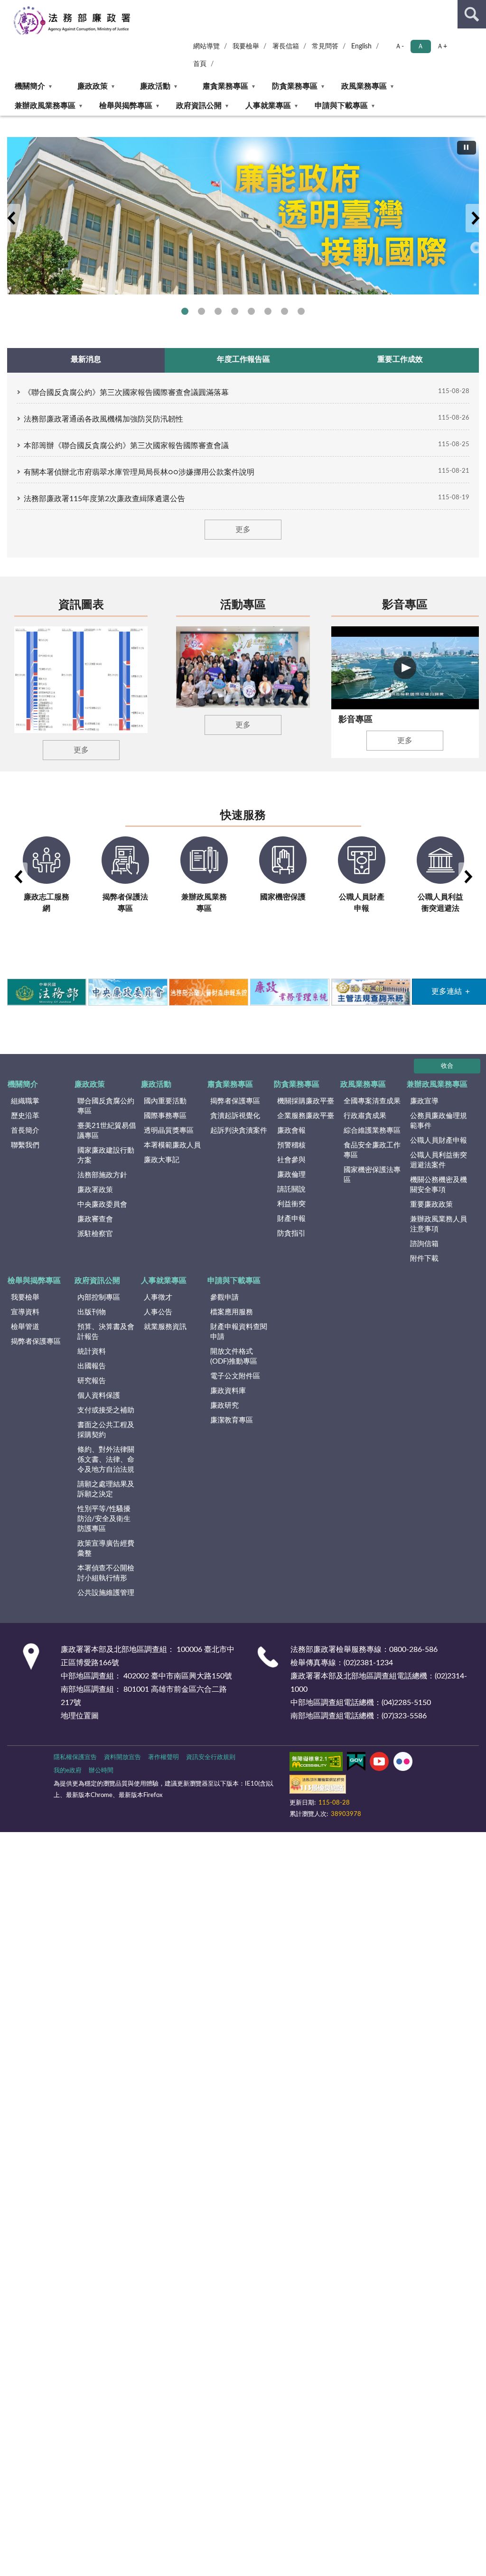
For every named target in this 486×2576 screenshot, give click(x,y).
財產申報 (291, 1219)
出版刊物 (92, 1312)
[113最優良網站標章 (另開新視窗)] (318, 1786)
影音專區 (405, 605)
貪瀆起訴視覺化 (235, 1116)
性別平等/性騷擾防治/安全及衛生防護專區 (104, 1519)
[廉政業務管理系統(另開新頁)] (289, 992)
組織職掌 (25, 1101)
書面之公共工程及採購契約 (106, 1430)
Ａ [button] (421, 46)
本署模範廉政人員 (172, 1145)
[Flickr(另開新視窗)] (403, 1763)
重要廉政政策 (431, 1205)
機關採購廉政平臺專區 (235, 311)
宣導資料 (25, 1312)
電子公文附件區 (235, 1376)
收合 (447, 1066)
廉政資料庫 (228, 1391)
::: (5, 119)
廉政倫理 (291, 1175)
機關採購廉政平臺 (306, 1101)
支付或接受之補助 (106, 1410)
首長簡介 (25, 1131)
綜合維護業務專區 (372, 1131)
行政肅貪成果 (365, 1116)
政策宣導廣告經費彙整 (106, 1549)
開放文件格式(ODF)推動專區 (234, 1357)
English (361, 46)
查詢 (472, 14)
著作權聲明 (164, 1757)
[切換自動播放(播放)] (467, 148)
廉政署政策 (95, 1190)
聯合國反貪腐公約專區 (201, 311)
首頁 (200, 64)
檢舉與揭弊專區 (126, 106)
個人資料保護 (99, 1396)
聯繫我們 (25, 1145)
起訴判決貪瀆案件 (239, 1131)
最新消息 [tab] (86, 359)
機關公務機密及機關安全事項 (439, 1185)
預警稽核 (291, 1145)
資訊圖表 (81, 605)
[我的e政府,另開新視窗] (356, 1763)
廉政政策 (93, 86)
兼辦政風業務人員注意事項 (439, 1224)
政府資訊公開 (199, 106)
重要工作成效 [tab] (400, 359)
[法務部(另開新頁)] (46, 992)
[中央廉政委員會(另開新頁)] (127, 992)
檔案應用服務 (232, 1312)
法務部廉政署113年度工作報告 (301, 311)
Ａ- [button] (399, 46)
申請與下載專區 (341, 106)
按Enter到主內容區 (36, 8)
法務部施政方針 (102, 1175)
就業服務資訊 (165, 1327)
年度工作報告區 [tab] (243, 359)
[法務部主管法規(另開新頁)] (370, 992)
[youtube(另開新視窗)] (379, 1763)
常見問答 (325, 46)
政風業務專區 (364, 86)
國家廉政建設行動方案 (106, 1155)
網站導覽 (206, 46)
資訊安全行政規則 (211, 1757)
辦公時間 (101, 1771)
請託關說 (291, 1189)
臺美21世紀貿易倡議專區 (107, 1131)
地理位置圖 (80, 1716)
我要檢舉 (246, 46)
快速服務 (243, 816)
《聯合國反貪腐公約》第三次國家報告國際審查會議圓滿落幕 (126, 393)
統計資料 (92, 1352)
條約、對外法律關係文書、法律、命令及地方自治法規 (106, 1460)
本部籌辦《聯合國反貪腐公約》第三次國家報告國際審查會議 (126, 446)
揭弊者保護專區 (218, 311)
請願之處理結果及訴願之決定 (106, 1489)
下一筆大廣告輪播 (475, 218)
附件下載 (424, 1259)
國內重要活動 (165, 1101)
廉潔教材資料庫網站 (285, 311)
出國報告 (92, 1366)
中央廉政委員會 (102, 1205)
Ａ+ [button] (442, 46)
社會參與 (291, 1160)
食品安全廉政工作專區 (372, 1150)
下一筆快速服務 (468, 877)
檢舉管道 (25, 1327)
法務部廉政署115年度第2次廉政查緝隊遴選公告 (104, 499)
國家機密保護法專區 (372, 1175)
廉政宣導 (424, 1101)
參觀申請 (224, 1297)
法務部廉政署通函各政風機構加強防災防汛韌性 (103, 419)
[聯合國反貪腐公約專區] (243, 216)
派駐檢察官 (95, 1234)
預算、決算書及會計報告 (106, 1332)
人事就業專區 (268, 106)
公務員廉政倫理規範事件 (439, 1121)
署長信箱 (286, 46)
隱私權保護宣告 (75, 1757)
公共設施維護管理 (106, 1593)
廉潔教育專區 (232, 1420)
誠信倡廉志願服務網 (268, 311)
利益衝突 (291, 1204)
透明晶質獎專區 (169, 1131)
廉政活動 (155, 86)
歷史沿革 (25, 1116)
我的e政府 (68, 1771)
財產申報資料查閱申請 (239, 1332)
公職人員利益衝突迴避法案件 (439, 1160)
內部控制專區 (99, 1297)
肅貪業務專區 (225, 86)
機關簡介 (30, 86)
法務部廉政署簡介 (185, 311)
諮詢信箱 (424, 1244)
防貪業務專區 (295, 86)
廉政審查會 (95, 1219)
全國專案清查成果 (372, 1101)
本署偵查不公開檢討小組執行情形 (106, 1573)
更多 (243, 530)
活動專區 (243, 605)
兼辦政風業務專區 (45, 106)
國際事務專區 (251, 311)
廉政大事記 (162, 1160)
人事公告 (158, 1312)
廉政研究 (224, 1406)
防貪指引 (291, 1233)
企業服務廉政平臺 (306, 1116)
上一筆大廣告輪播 (11, 218)
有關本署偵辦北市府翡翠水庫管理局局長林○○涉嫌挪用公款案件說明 (139, 472)
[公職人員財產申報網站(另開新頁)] (208, 992)
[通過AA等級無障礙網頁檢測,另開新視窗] (316, 1763)
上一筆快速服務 (18, 877)
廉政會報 (291, 1131)
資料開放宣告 (122, 1757)
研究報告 (92, 1381)
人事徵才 (158, 1297)
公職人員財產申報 (439, 1141)
